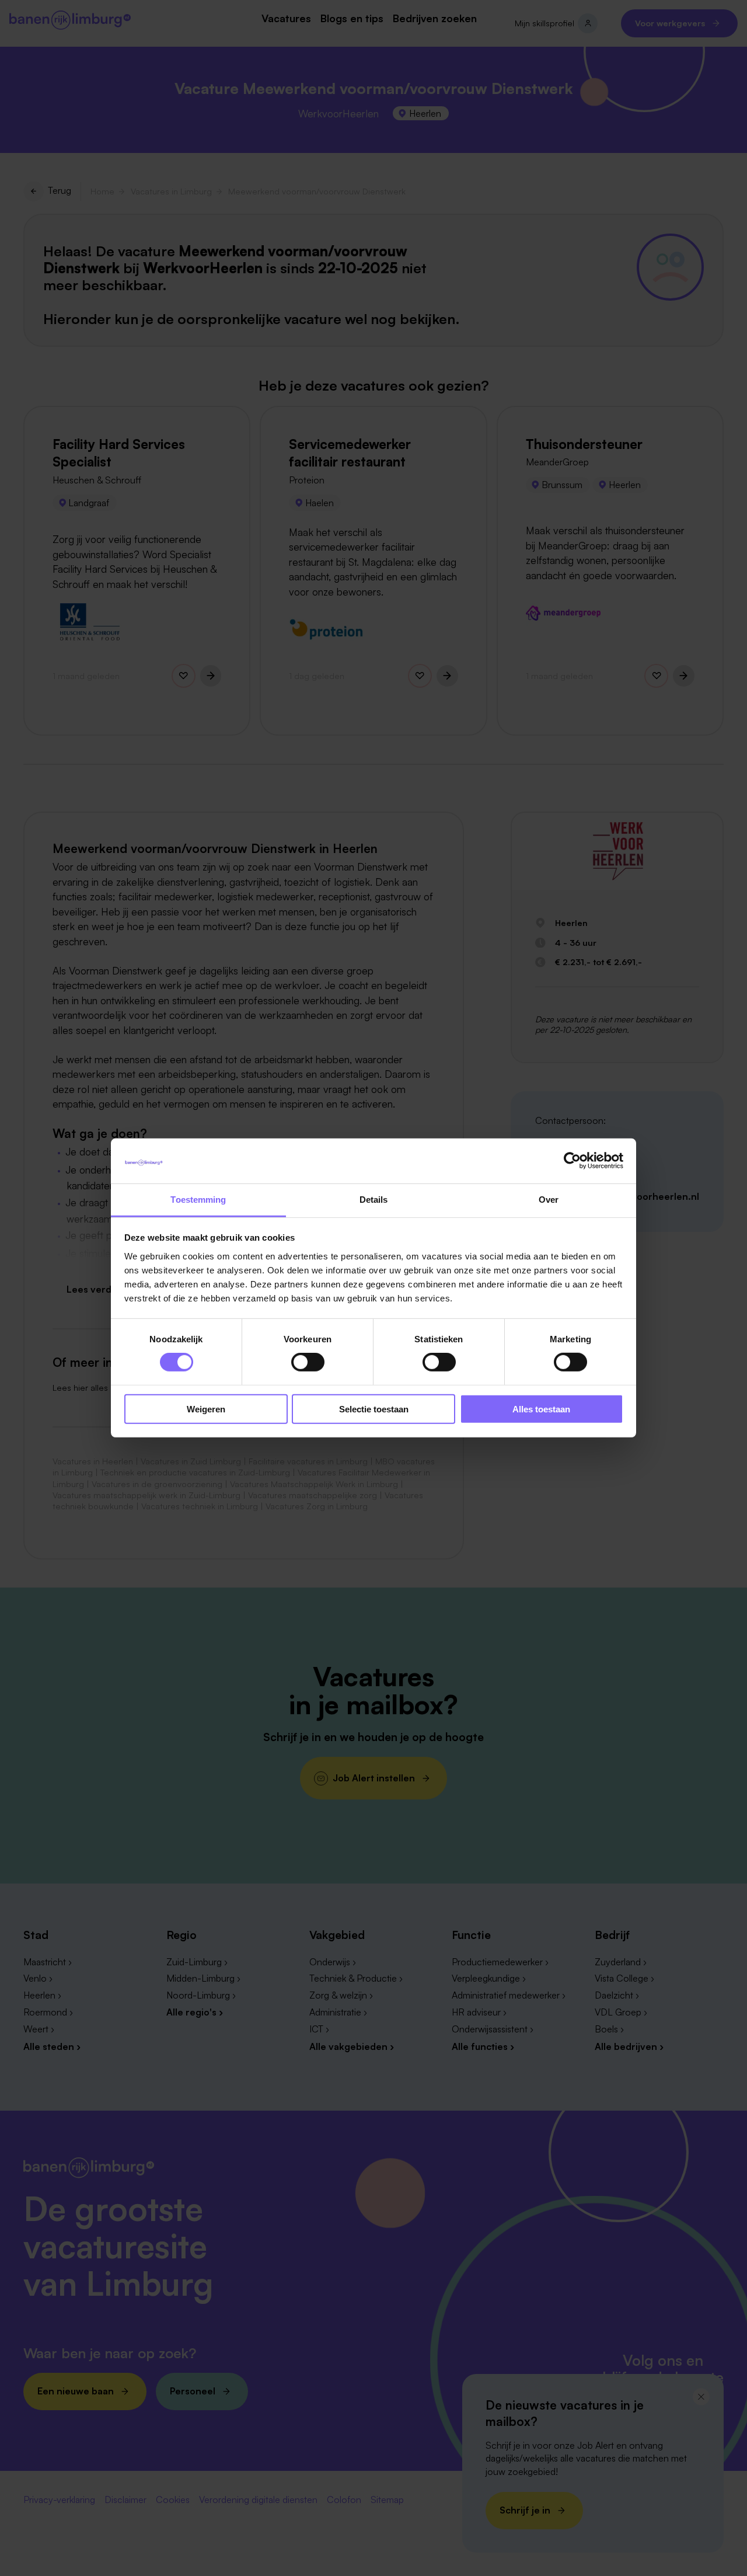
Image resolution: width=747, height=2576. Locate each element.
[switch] (308, 1362)
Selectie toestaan (374, 1409)
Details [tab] (374, 1200)
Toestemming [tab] (198, 1200)
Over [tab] (549, 1200)
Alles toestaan (541, 1409)
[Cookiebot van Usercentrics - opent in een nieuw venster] (572, 1161)
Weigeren (206, 1409)
